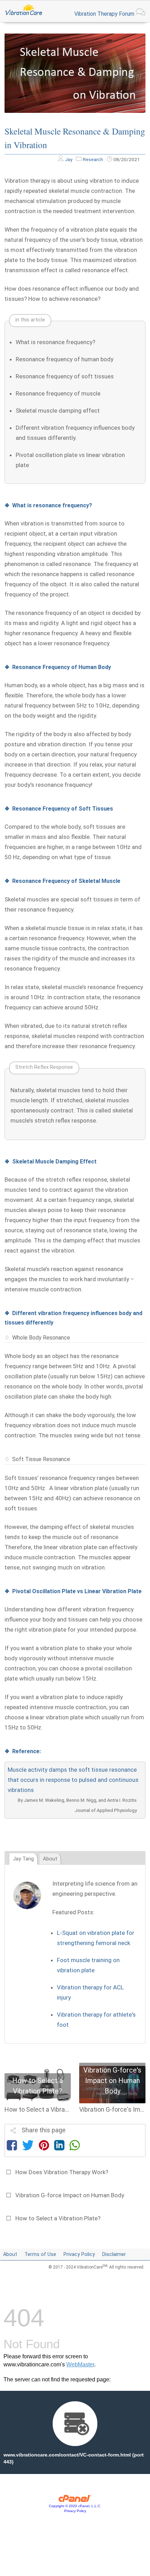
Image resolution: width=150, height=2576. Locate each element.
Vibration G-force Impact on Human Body (70, 2195)
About (50, 1859)
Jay (69, 159)
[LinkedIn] (59, 2147)
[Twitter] (28, 2147)
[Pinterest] (44, 2147)
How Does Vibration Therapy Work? (62, 2172)
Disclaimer (114, 2254)
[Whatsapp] (75, 2147)
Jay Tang (23, 1859)
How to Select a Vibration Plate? (58, 2218)
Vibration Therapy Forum (105, 14)
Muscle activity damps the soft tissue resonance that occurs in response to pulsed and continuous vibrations (73, 1780)
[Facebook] (12, 2147)
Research (93, 159)
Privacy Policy (79, 2254)
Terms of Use (40, 2254)
